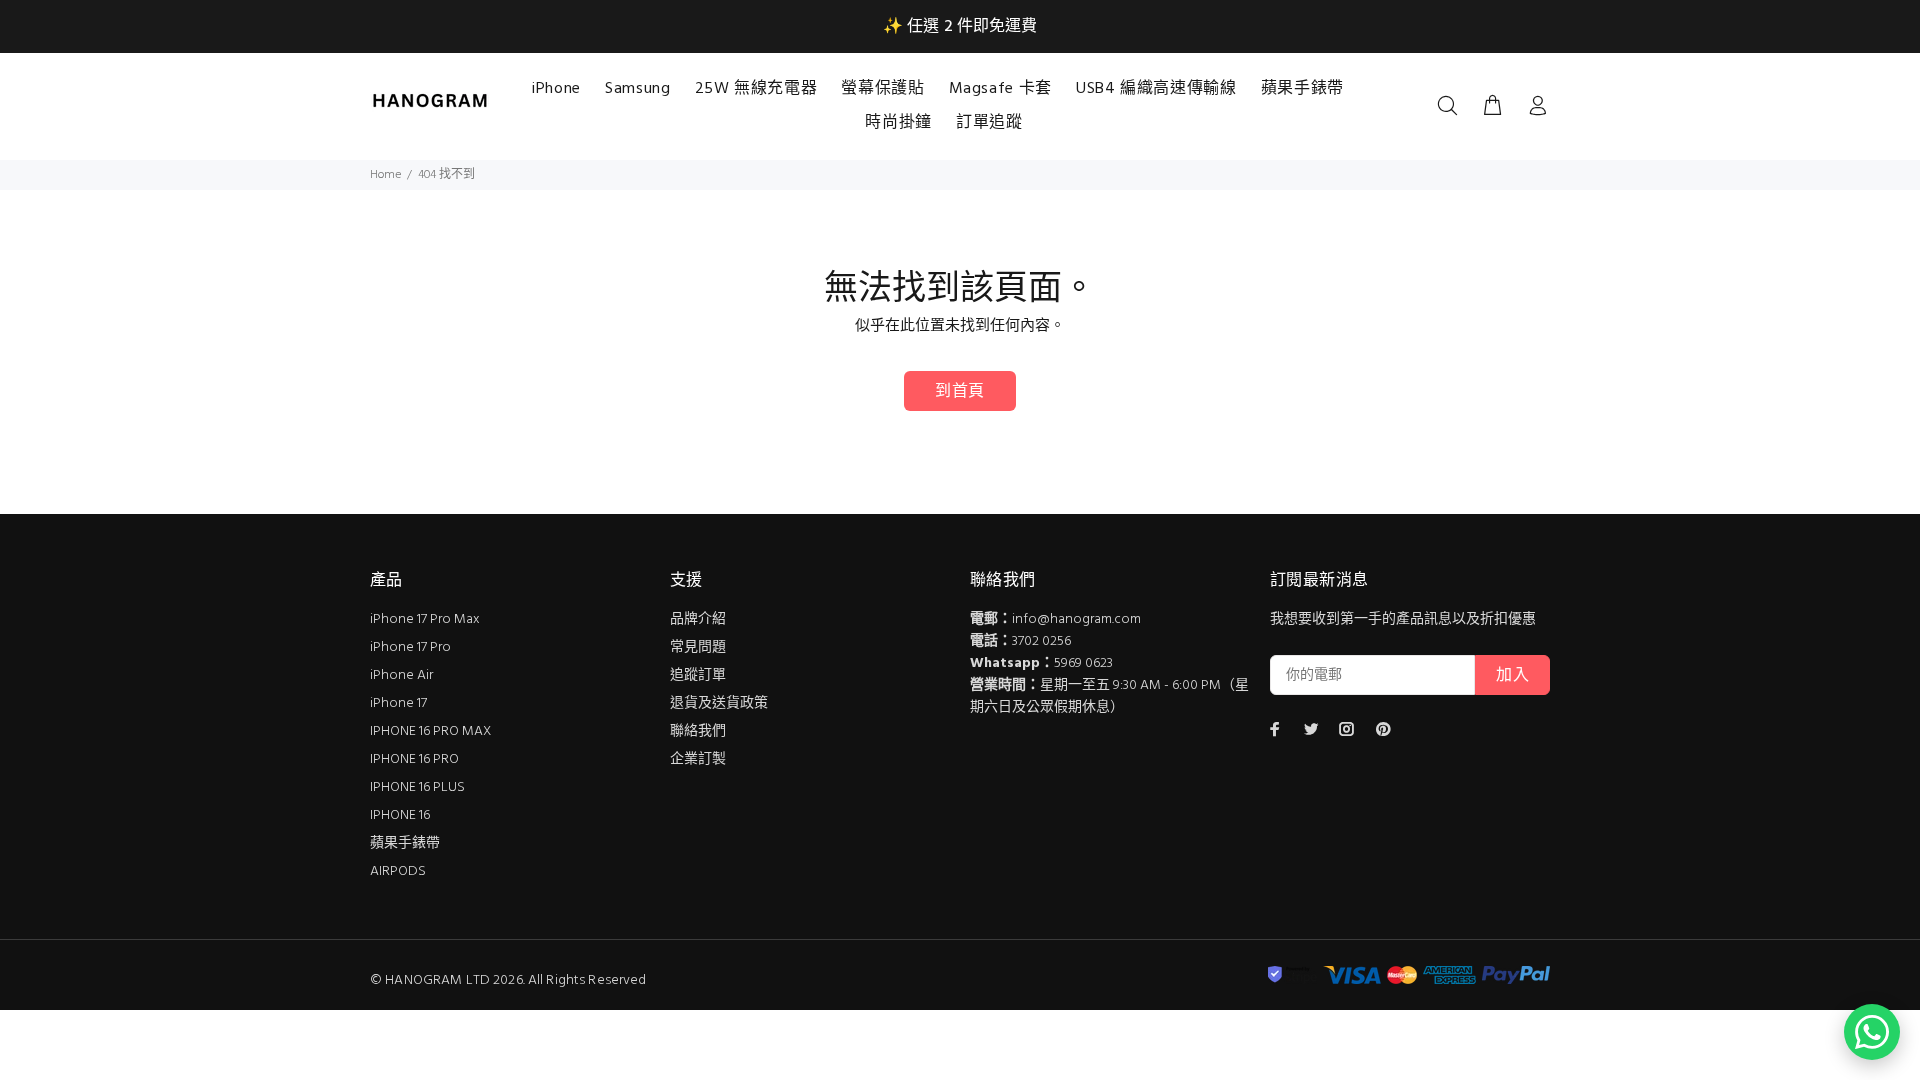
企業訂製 (698, 759)
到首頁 (959, 392)
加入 (1512, 676)
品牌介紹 (698, 619)
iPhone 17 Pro (410, 647)
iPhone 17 (398, 703)
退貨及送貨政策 (719, 703)
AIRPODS (398, 871)
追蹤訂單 (698, 675)
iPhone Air (401, 675)
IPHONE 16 (400, 815)
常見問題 (698, 647)
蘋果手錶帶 (405, 843)
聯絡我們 (698, 731)
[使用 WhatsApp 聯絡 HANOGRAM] (1872, 1032)
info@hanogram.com (1076, 619)
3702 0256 (1041, 641)
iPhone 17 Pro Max (425, 619)
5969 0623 (1083, 663)
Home (385, 175)
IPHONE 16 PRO (414, 759)
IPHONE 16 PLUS (417, 787)
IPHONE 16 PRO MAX (430, 731)
